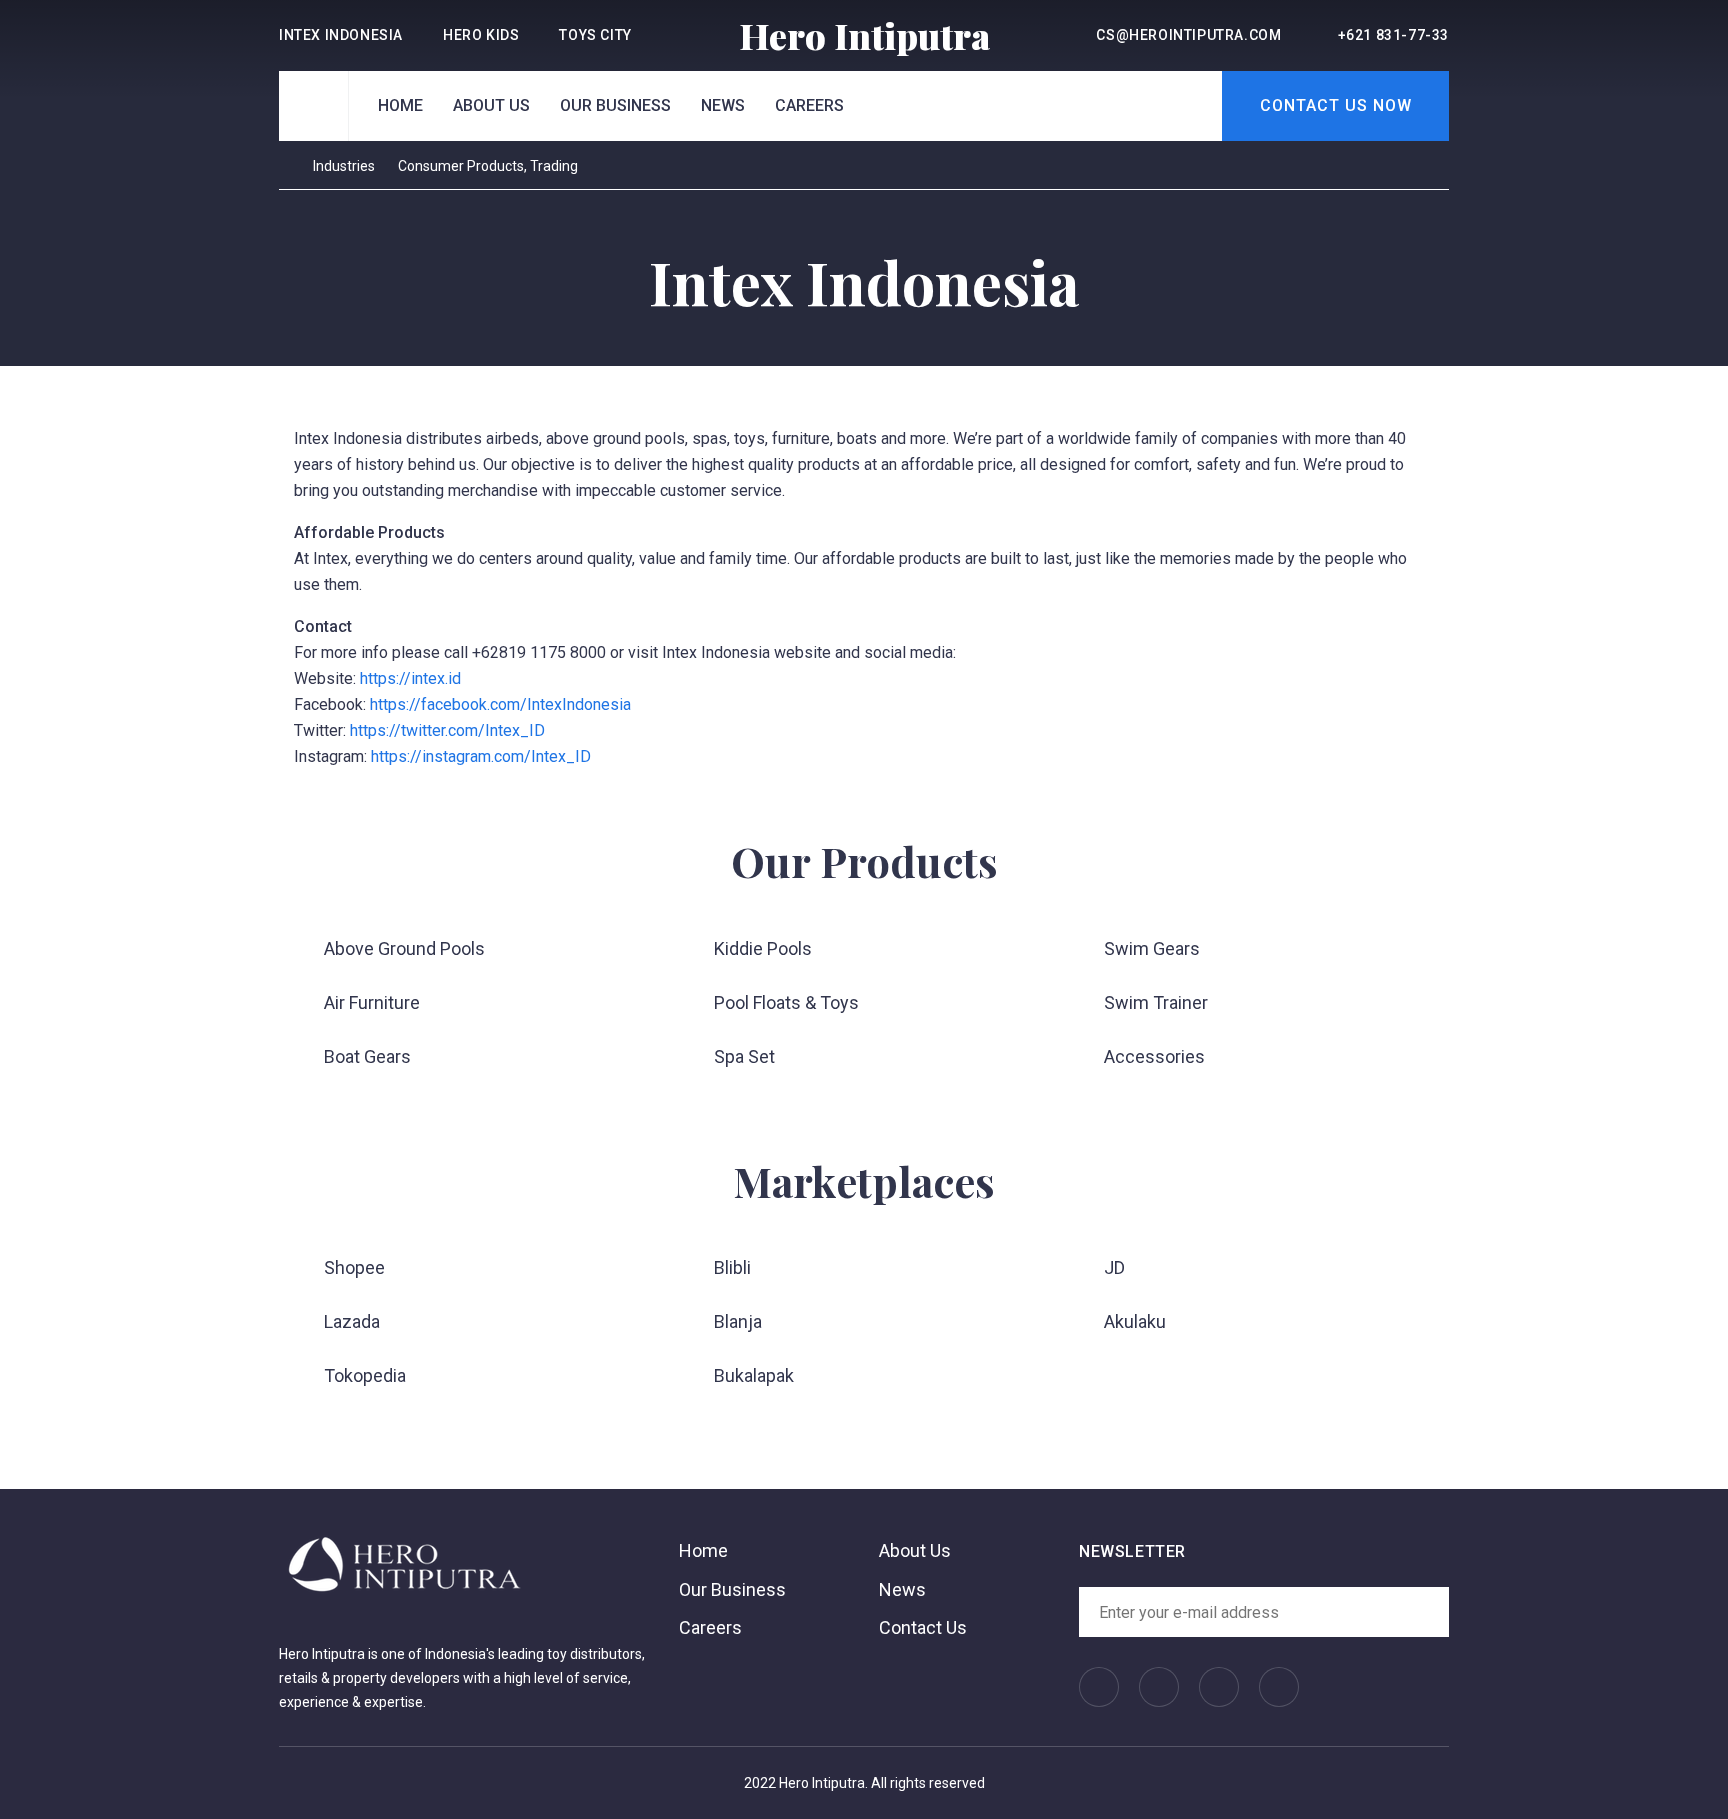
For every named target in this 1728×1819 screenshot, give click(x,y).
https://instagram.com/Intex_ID (481, 756)
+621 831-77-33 (1393, 35)
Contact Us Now (1336, 105)
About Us (491, 105)
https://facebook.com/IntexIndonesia (500, 704)
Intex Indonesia (341, 35)
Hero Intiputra (864, 35)
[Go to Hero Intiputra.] (284, 166)
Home (400, 105)
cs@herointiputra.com (1188, 35)
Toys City (595, 35)
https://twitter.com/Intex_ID (447, 730)
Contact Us (923, 1627)
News (723, 105)
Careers (809, 105)
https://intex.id (410, 678)
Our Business (615, 105)
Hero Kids (481, 35)
